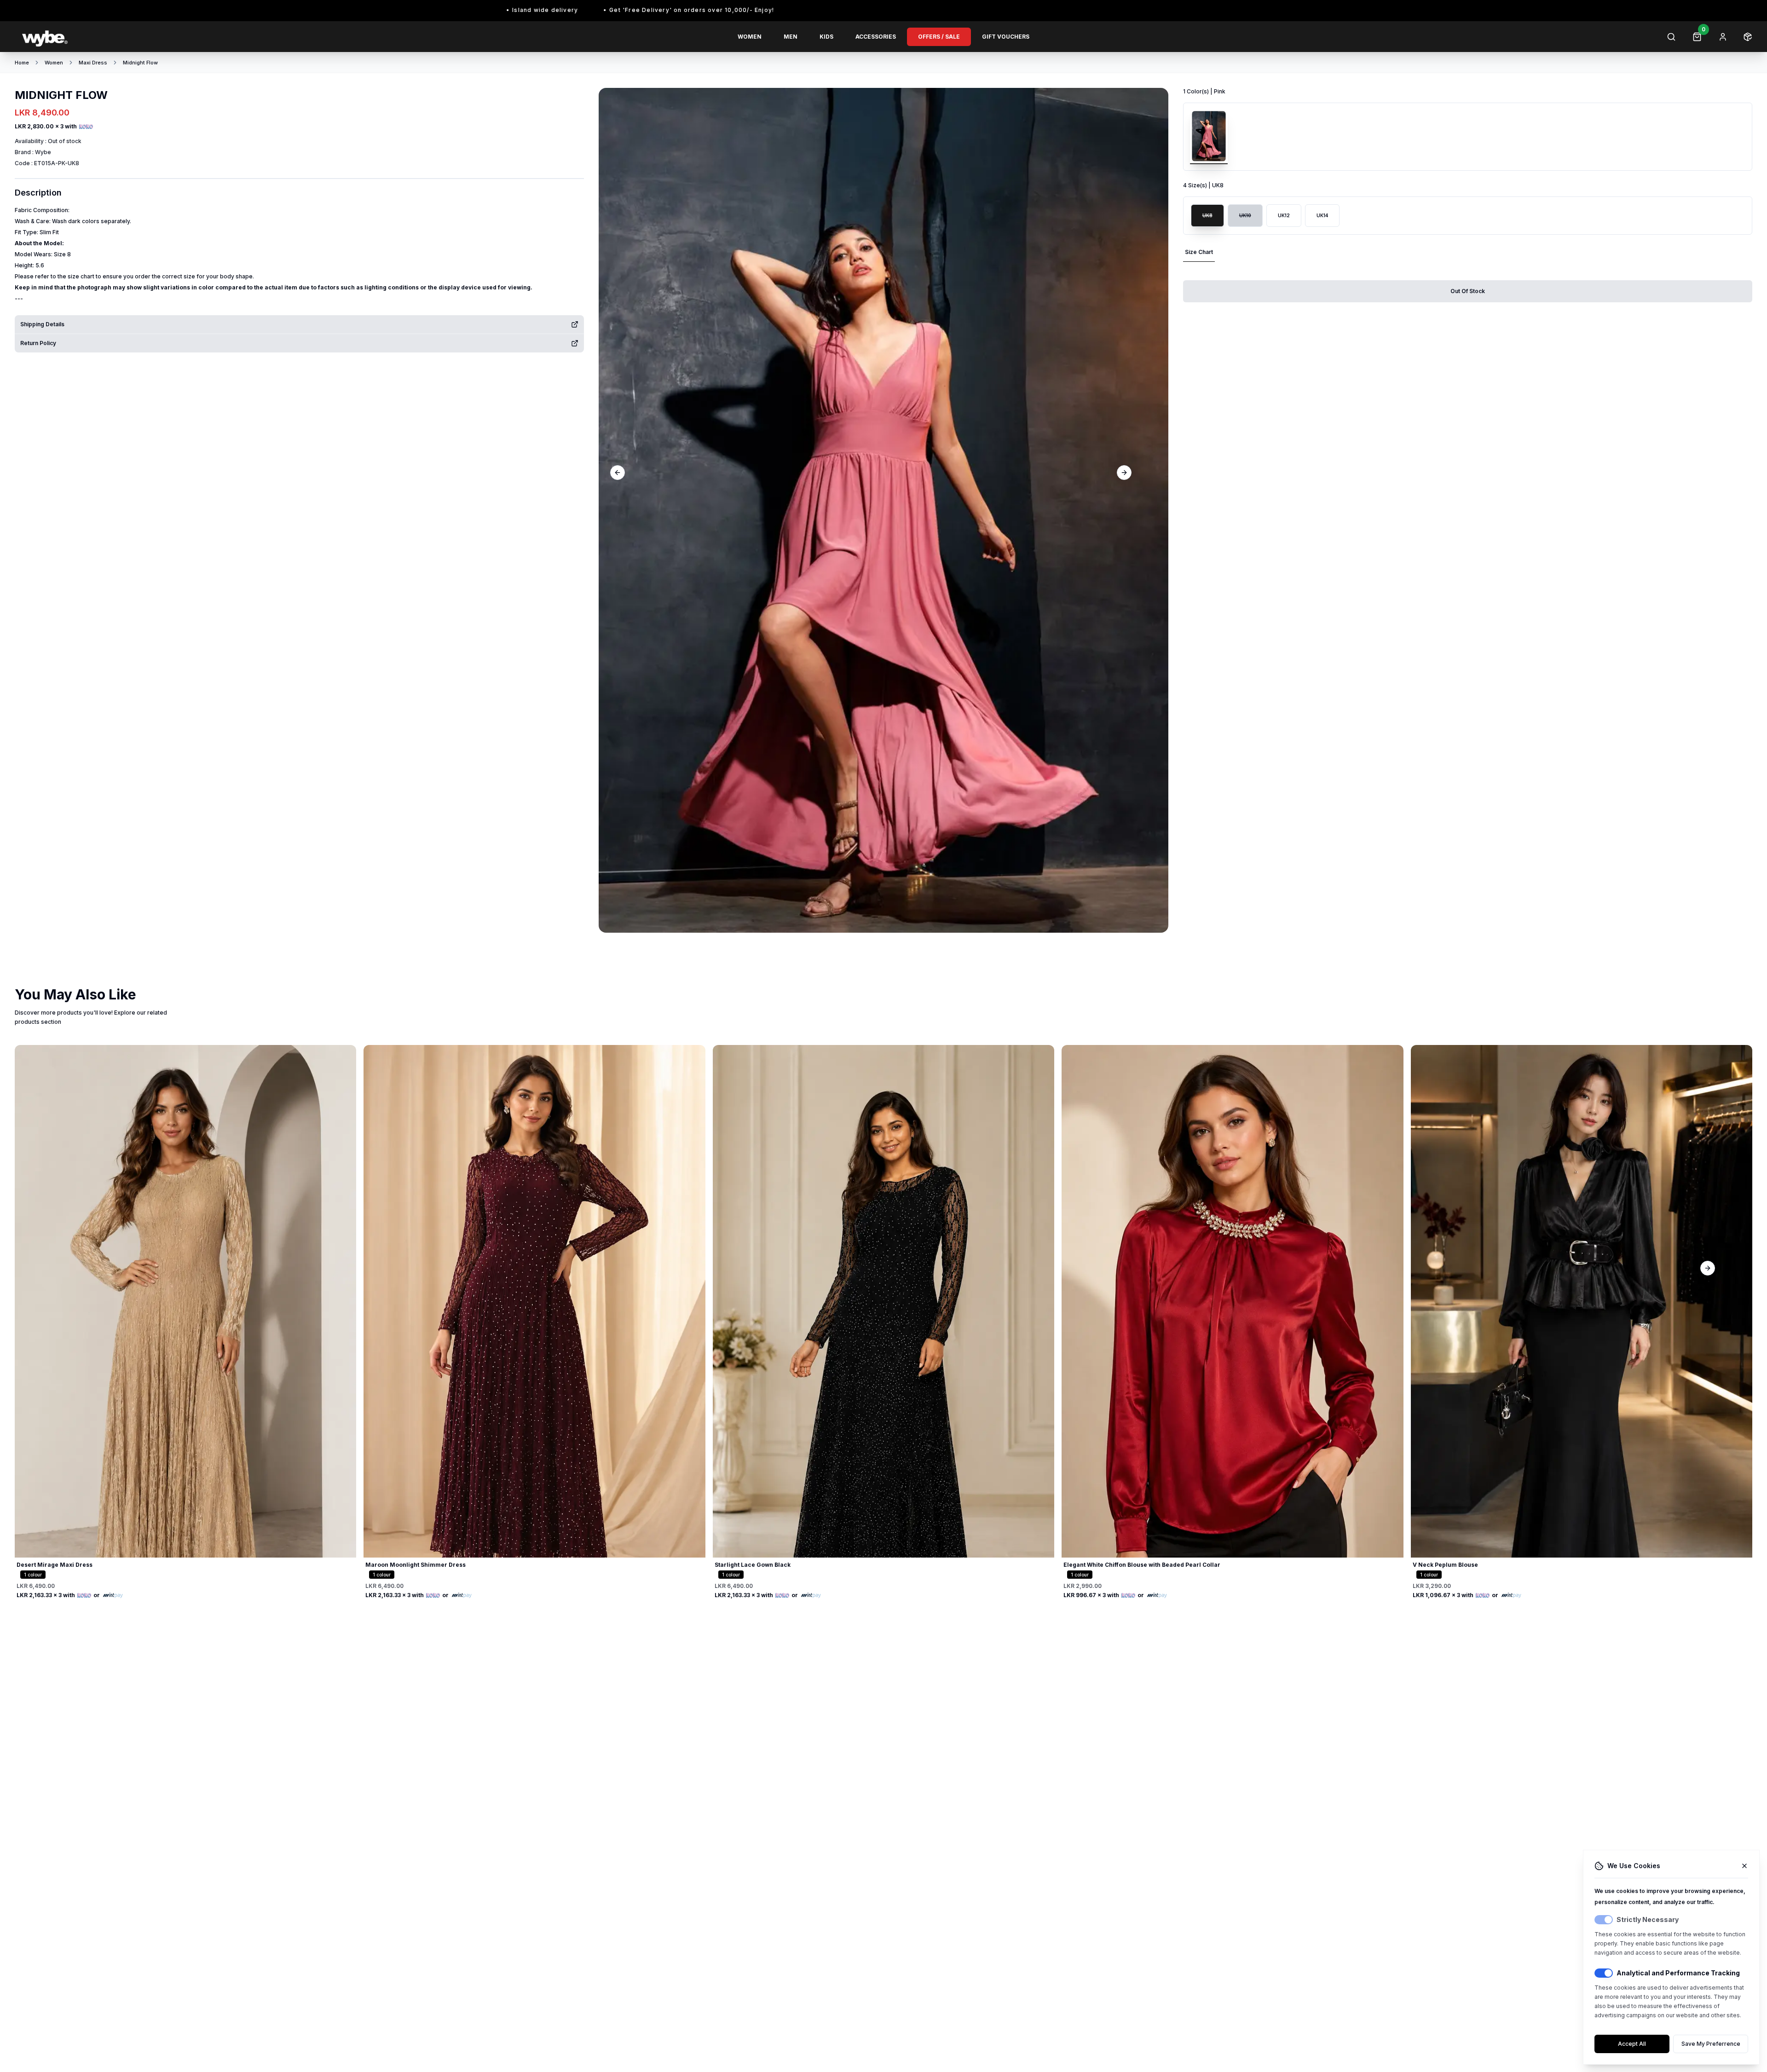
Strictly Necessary (1648, 1919)
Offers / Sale (939, 37)
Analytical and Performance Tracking (1678, 1973)
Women (750, 37)
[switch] (1604, 1920)
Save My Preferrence (1711, 2044)
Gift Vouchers (1006, 37)
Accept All (1632, 2044)
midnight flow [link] (140, 63)
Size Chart (1199, 252)
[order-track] (1748, 37)
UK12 (1284, 215)
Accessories (876, 37)
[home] (158, 37)
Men (791, 37)
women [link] (54, 63)
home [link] (22, 63)
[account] (1723, 37)
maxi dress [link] (93, 63)
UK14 (1322, 215)
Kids (826, 37)
